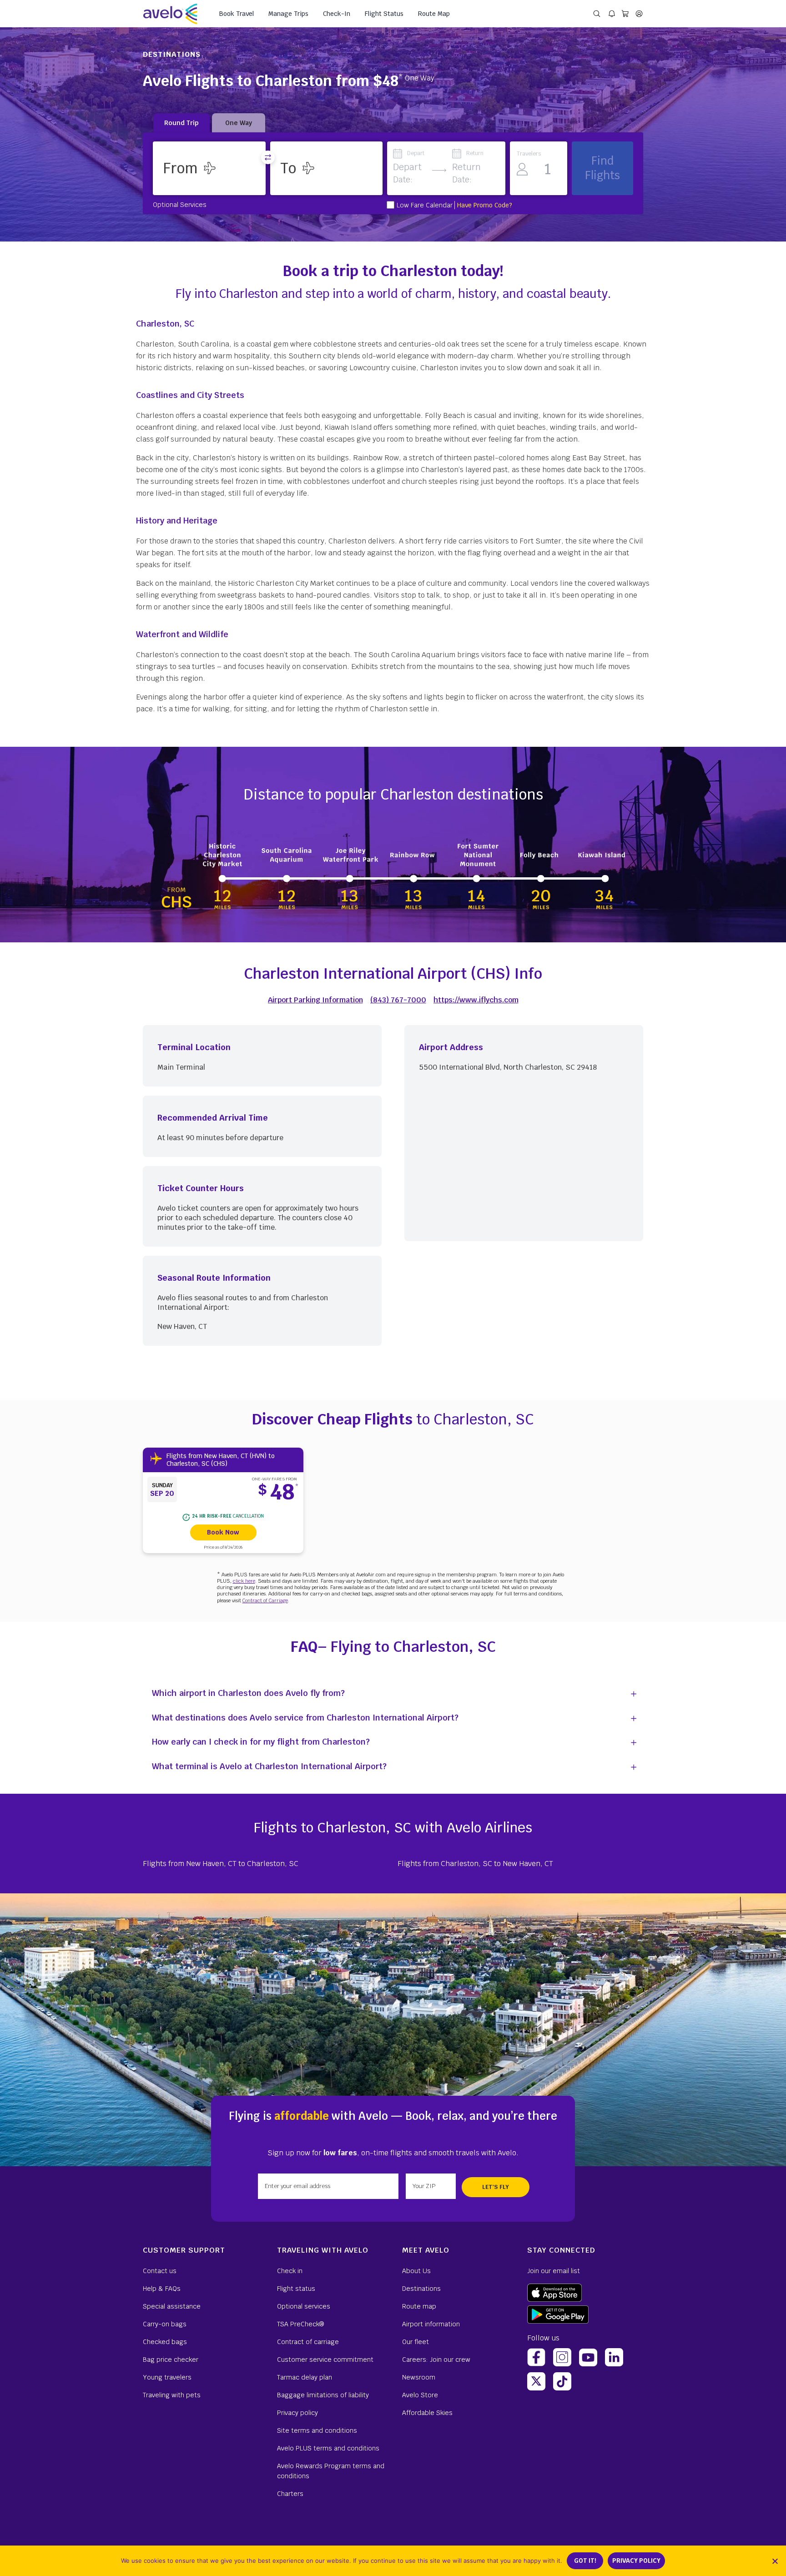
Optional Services (180, 204)
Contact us (160, 2271)
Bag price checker (171, 2360)
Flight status (296, 2289)
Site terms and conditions (317, 2430)
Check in (290, 2271)
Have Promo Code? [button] (485, 205)
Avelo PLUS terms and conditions (328, 2448)
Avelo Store (420, 2395)
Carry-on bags (165, 2324)
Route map (419, 2306)
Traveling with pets (172, 2395)
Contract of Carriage (265, 1600)
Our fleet (416, 2342)
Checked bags (165, 2342)
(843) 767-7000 (398, 1000)
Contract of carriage (308, 2342)
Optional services (304, 2306)
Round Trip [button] (181, 123)
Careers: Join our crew (436, 2360)
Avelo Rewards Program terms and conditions (331, 2471)
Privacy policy (297, 2413)
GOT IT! (585, 2561)
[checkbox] (390, 205)
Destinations (421, 2289)
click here (244, 1581)
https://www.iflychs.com (476, 1000)
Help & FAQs (162, 2289)
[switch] (268, 157)
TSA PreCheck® (300, 2324)
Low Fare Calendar (425, 205)
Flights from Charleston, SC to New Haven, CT (475, 1864)
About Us (416, 2271)
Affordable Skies (427, 2413)
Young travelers (167, 2377)
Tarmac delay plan (305, 2377)
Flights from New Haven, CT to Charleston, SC (221, 1864)
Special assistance (172, 2306)
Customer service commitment (325, 2360)
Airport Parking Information (315, 1000)
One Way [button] (239, 123)
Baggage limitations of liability (323, 2395)
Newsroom (419, 2377)
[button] (209, 168)
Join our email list (554, 2271)
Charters (290, 2494)
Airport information (431, 2324)
